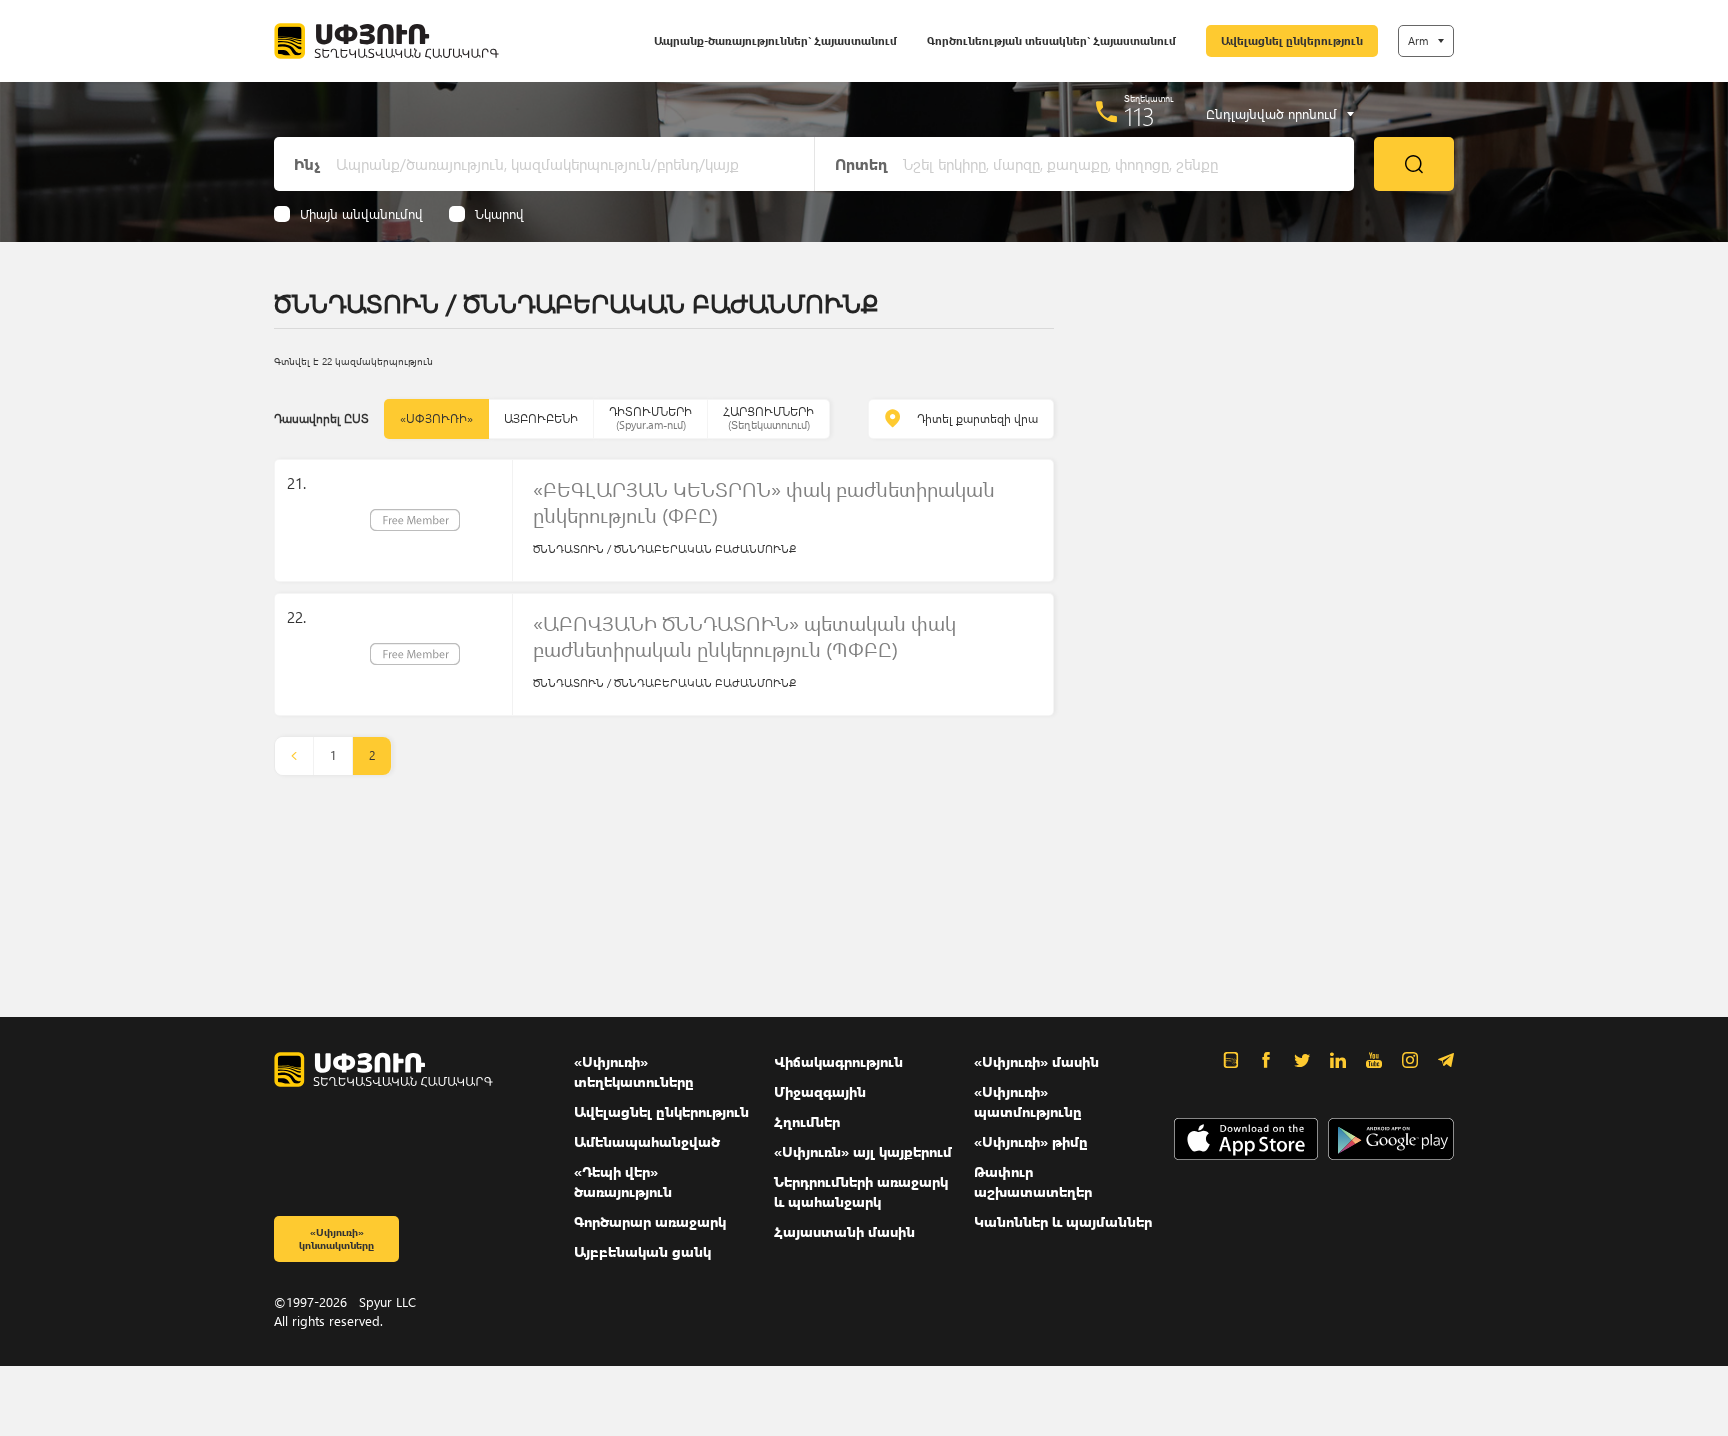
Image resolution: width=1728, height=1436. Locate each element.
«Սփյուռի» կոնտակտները (336, 1238)
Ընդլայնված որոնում (1271, 114)
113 (1139, 116)
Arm (1418, 40)
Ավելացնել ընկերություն (1292, 40)
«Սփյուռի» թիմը (1031, 1141)
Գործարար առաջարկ (650, 1221)
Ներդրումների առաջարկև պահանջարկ (861, 1191)
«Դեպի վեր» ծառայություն (623, 1181)
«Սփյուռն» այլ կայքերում (863, 1151)
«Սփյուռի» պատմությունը (1028, 1101)
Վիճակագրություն (838, 1061)
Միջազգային (820, 1091)
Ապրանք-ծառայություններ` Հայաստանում (775, 40)
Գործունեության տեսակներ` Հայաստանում (1051, 40)
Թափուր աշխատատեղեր (1033, 1181)
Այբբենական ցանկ (642, 1251)
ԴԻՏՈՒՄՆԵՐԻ (650, 417)
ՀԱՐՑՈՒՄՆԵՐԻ (768, 417)
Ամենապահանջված (647, 1141)
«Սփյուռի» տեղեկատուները (634, 1071)
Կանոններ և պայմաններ (1063, 1221)
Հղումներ (807, 1121)
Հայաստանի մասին (844, 1231)
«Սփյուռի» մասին (1036, 1061)
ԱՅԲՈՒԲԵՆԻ (541, 418)
